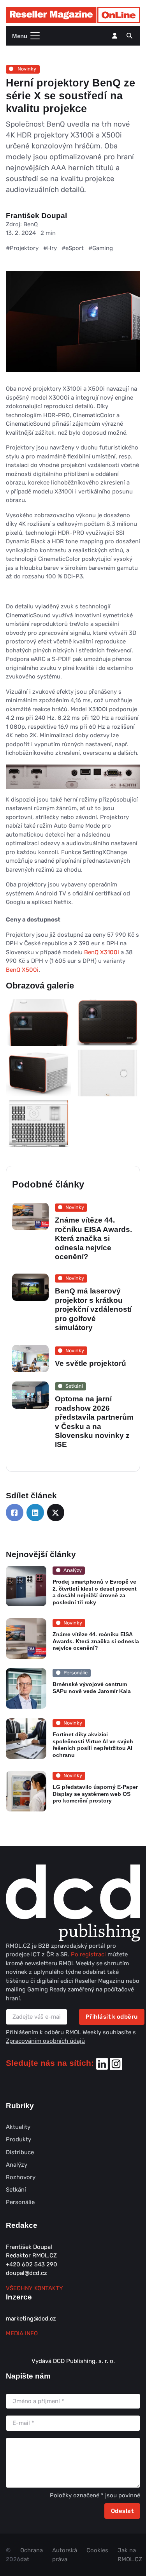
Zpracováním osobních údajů (45, 2041)
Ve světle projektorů (91, 1363)
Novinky (26, 69)
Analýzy (17, 2165)
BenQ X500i (22, 970)
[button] (129, 36)
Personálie (20, 2202)
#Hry (50, 248)
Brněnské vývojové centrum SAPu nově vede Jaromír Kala (92, 1688)
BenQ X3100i (102, 952)
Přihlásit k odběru (112, 2017)
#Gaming (101, 248)
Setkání (16, 2190)
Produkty (18, 2139)
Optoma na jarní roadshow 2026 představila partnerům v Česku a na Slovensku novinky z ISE (94, 1422)
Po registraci (89, 1954)
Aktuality (18, 2127)
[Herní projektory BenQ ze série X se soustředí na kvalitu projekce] (73, 328)
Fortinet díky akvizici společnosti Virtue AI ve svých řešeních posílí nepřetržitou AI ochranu (93, 1745)
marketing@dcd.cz (31, 2319)
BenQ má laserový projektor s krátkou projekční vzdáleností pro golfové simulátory (93, 1309)
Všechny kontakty (34, 2288)
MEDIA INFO (22, 2333)
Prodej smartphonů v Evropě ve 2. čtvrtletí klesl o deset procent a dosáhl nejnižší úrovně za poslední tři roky (95, 1592)
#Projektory (22, 248)
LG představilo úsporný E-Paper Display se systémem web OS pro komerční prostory (95, 1794)
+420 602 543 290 (32, 2264)
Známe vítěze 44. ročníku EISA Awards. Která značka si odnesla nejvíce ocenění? (93, 1238)
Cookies (97, 2550)
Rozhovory (21, 2177)
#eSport (73, 248)
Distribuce (20, 2152)
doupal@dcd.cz (26, 2273)
